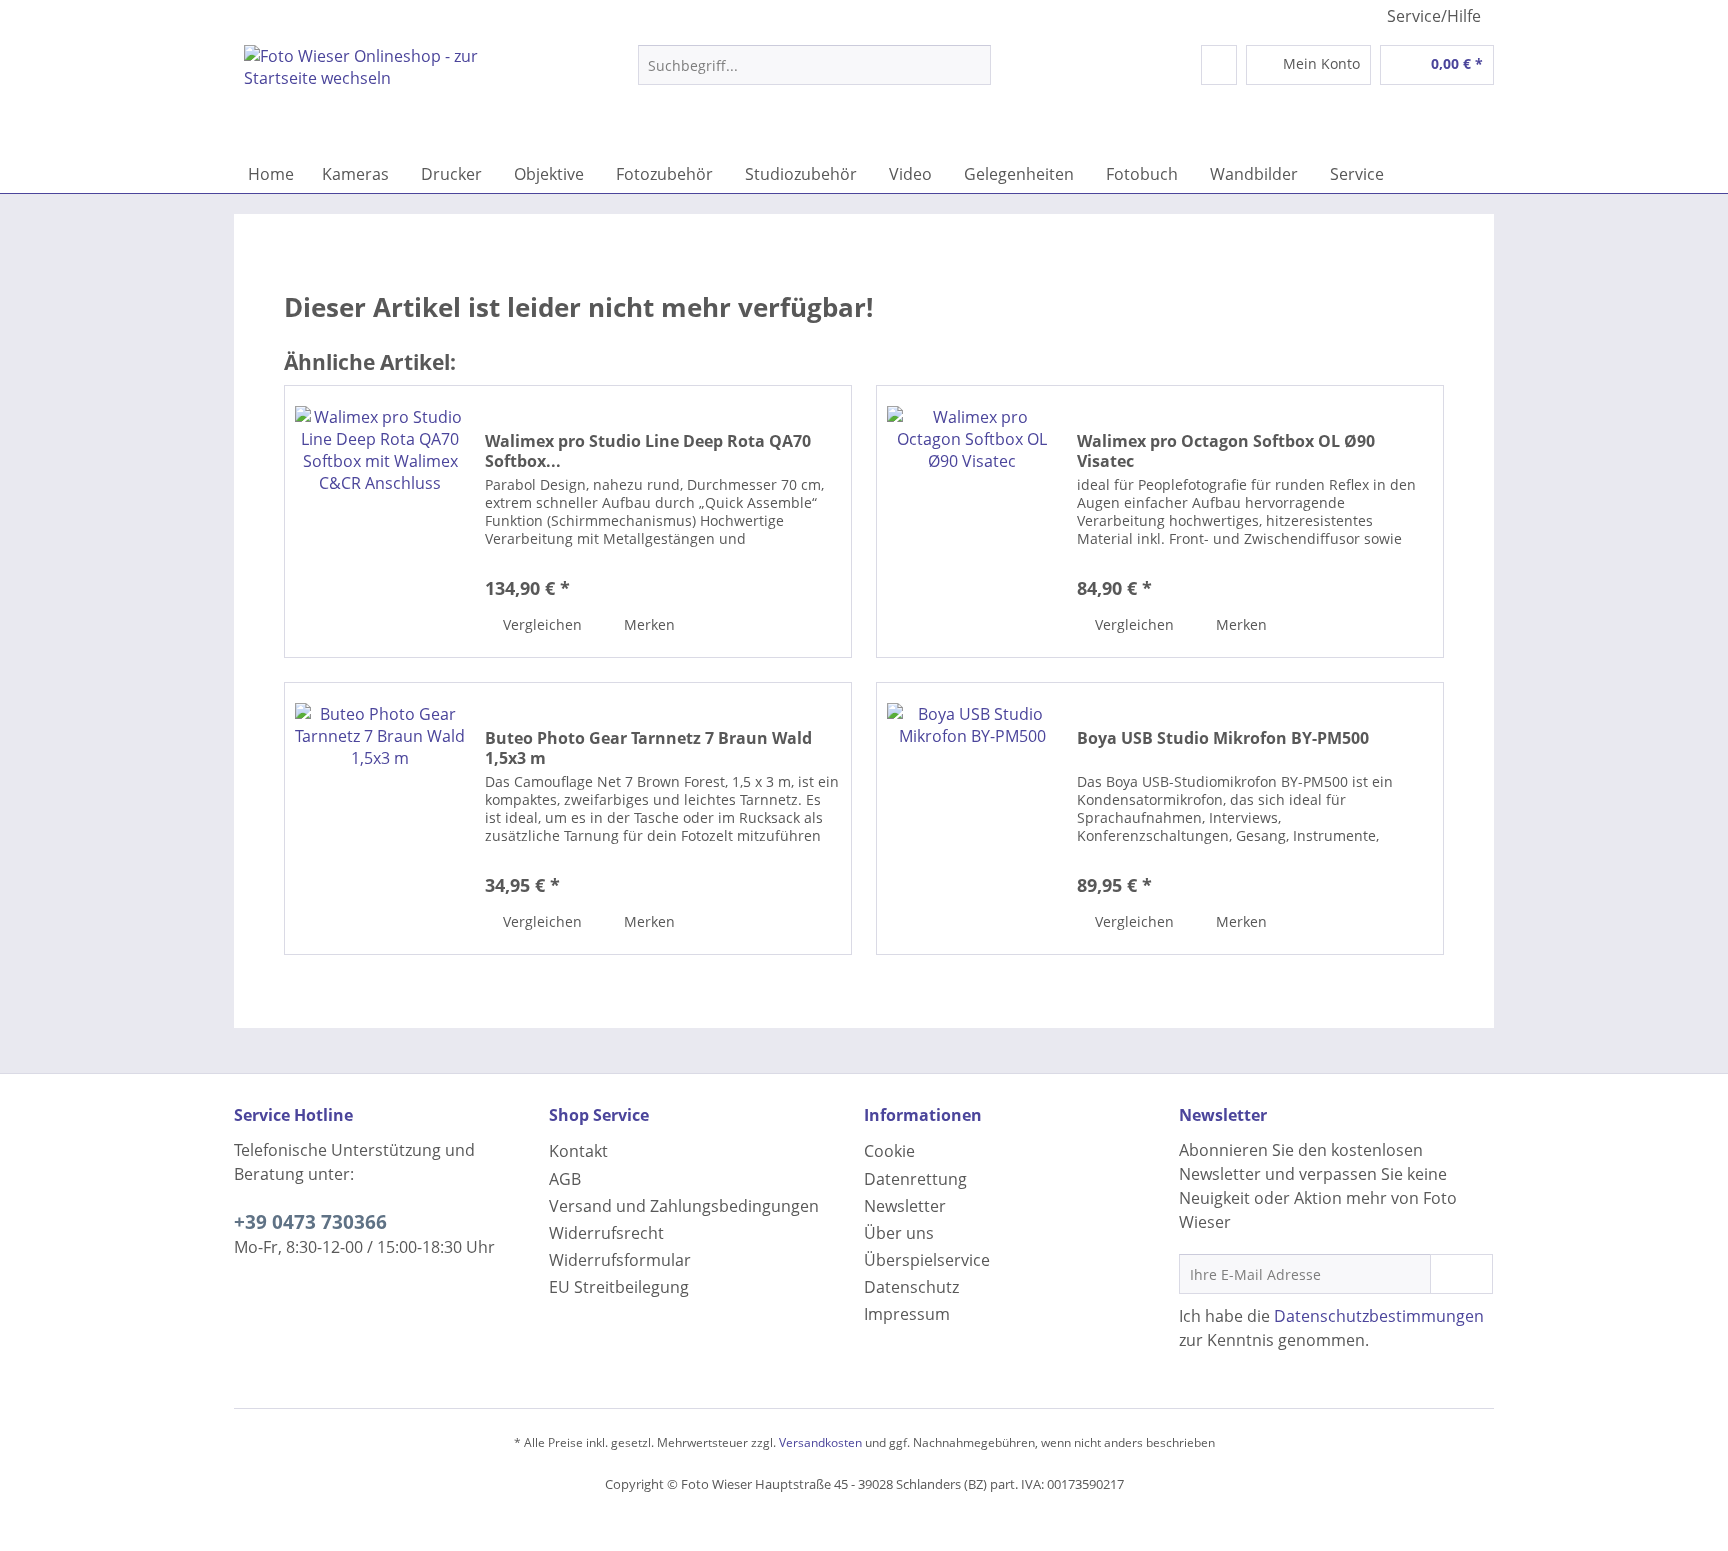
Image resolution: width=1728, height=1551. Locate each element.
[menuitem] (814, 74)
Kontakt (578, 1151)
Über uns (899, 1233)
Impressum (907, 1314)
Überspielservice (927, 1260)
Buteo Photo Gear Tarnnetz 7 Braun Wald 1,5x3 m (648, 748)
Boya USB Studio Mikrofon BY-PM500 (1223, 738)
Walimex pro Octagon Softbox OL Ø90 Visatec (1226, 451)
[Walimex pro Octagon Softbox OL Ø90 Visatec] (972, 521)
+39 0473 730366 (310, 1222)
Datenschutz (911, 1287)
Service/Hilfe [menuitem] (1434, 16)
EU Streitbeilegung (619, 1287)
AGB (565, 1179)
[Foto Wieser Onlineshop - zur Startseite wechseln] (395, 95)
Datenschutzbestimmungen (1379, 1316)
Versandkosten (820, 1442)
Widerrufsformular (620, 1260)
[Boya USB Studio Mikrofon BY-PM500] (972, 818)
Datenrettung (915, 1179)
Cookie (889, 1151)
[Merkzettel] (1219, 65)
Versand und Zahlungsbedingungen (684, 1206)
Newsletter (905, 1206)
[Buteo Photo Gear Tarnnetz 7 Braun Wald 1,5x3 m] (380, 818)
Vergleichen (540, 624)
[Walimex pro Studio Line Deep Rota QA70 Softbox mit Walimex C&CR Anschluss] (380, 521)
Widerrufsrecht (606, 1233)
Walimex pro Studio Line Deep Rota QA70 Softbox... (648, 451)
